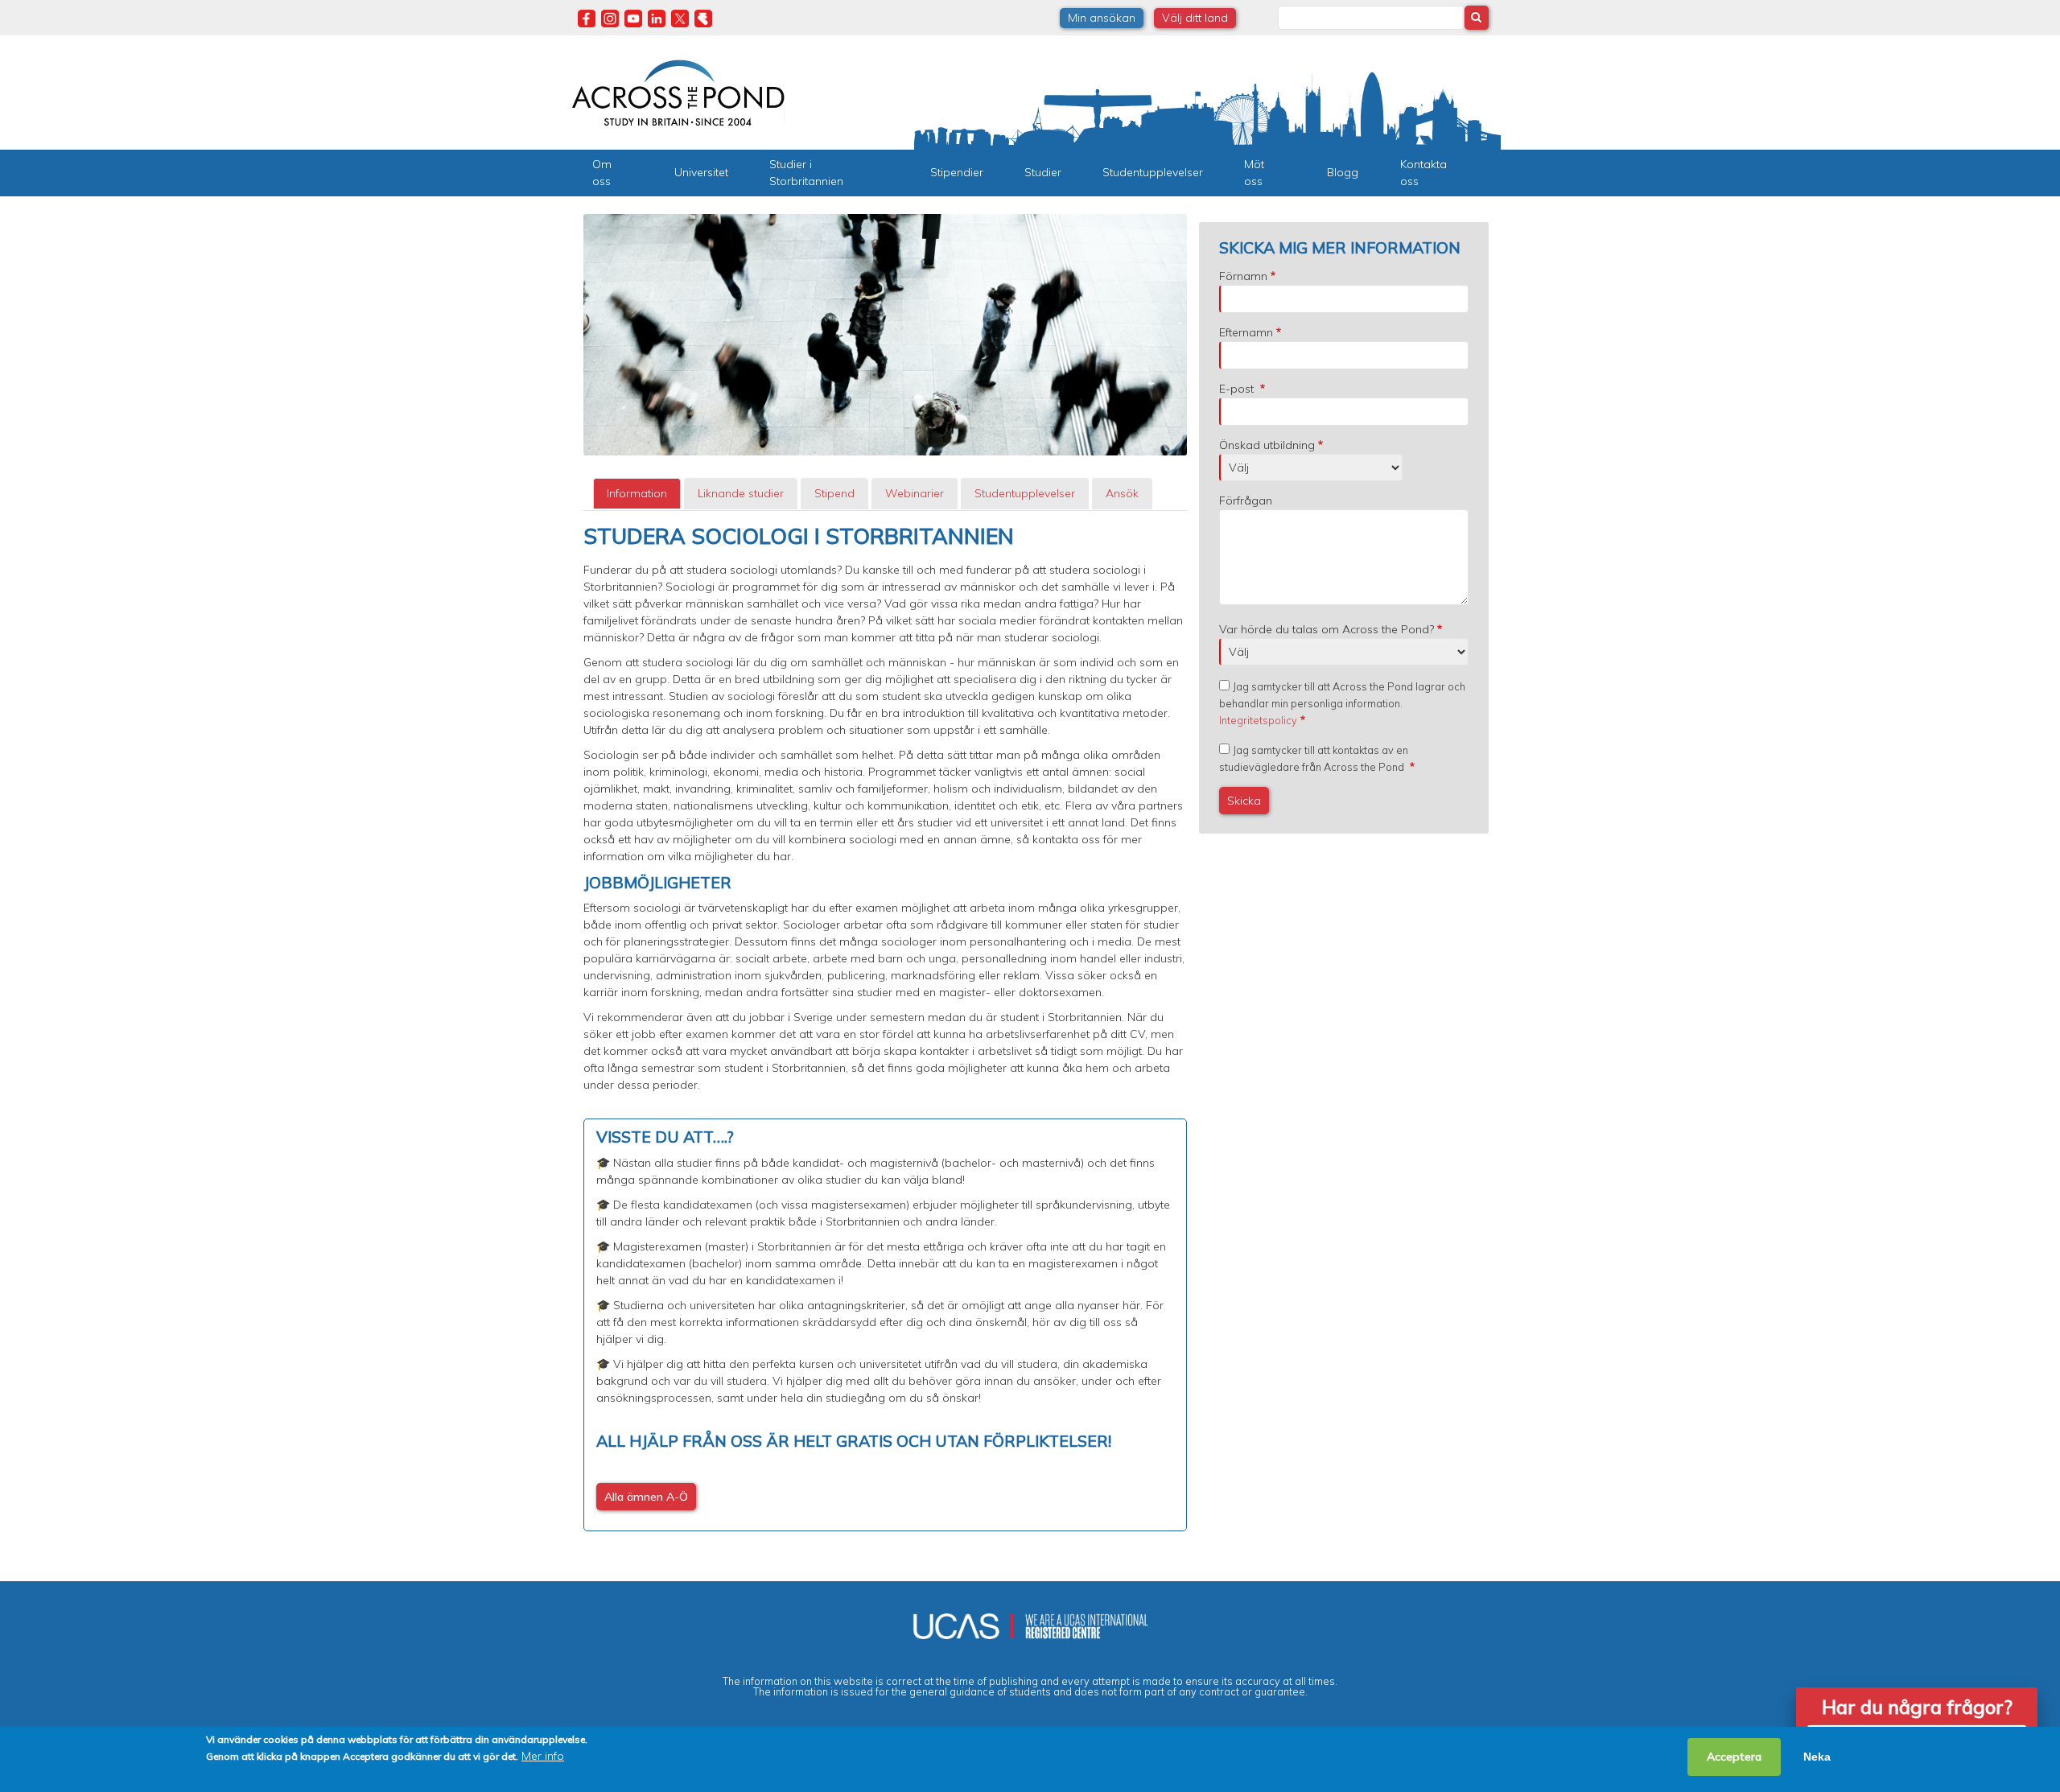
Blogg (1343, 172)
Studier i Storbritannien (806, 173)
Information (637, 493)
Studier (1043, 172)
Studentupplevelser (1153, 172)
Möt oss (1254, 173)
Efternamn (1246, 332)
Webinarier (915, 493)
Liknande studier (741, 493)
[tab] (637, 494)
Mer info (543, 1756)
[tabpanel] (885, 1028)
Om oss (602, 173)
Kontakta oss (1423, 173)
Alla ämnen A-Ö (646, 1497)
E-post (1238, 389)
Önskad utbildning (1267, 445)
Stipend (834, 493)
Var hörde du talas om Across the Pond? (1327, 629)
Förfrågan (1246, 501)
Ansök (1122, 493)
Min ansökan (1102, 18)
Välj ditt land (1195, 18)
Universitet (701, 172)
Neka (1817, 1757)
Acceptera (1734, 1757)
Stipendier (957, 172)
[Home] (678, 91)
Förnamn (1243, 276)
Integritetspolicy (1258, 720)
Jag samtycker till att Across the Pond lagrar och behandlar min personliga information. (1342, 703)
